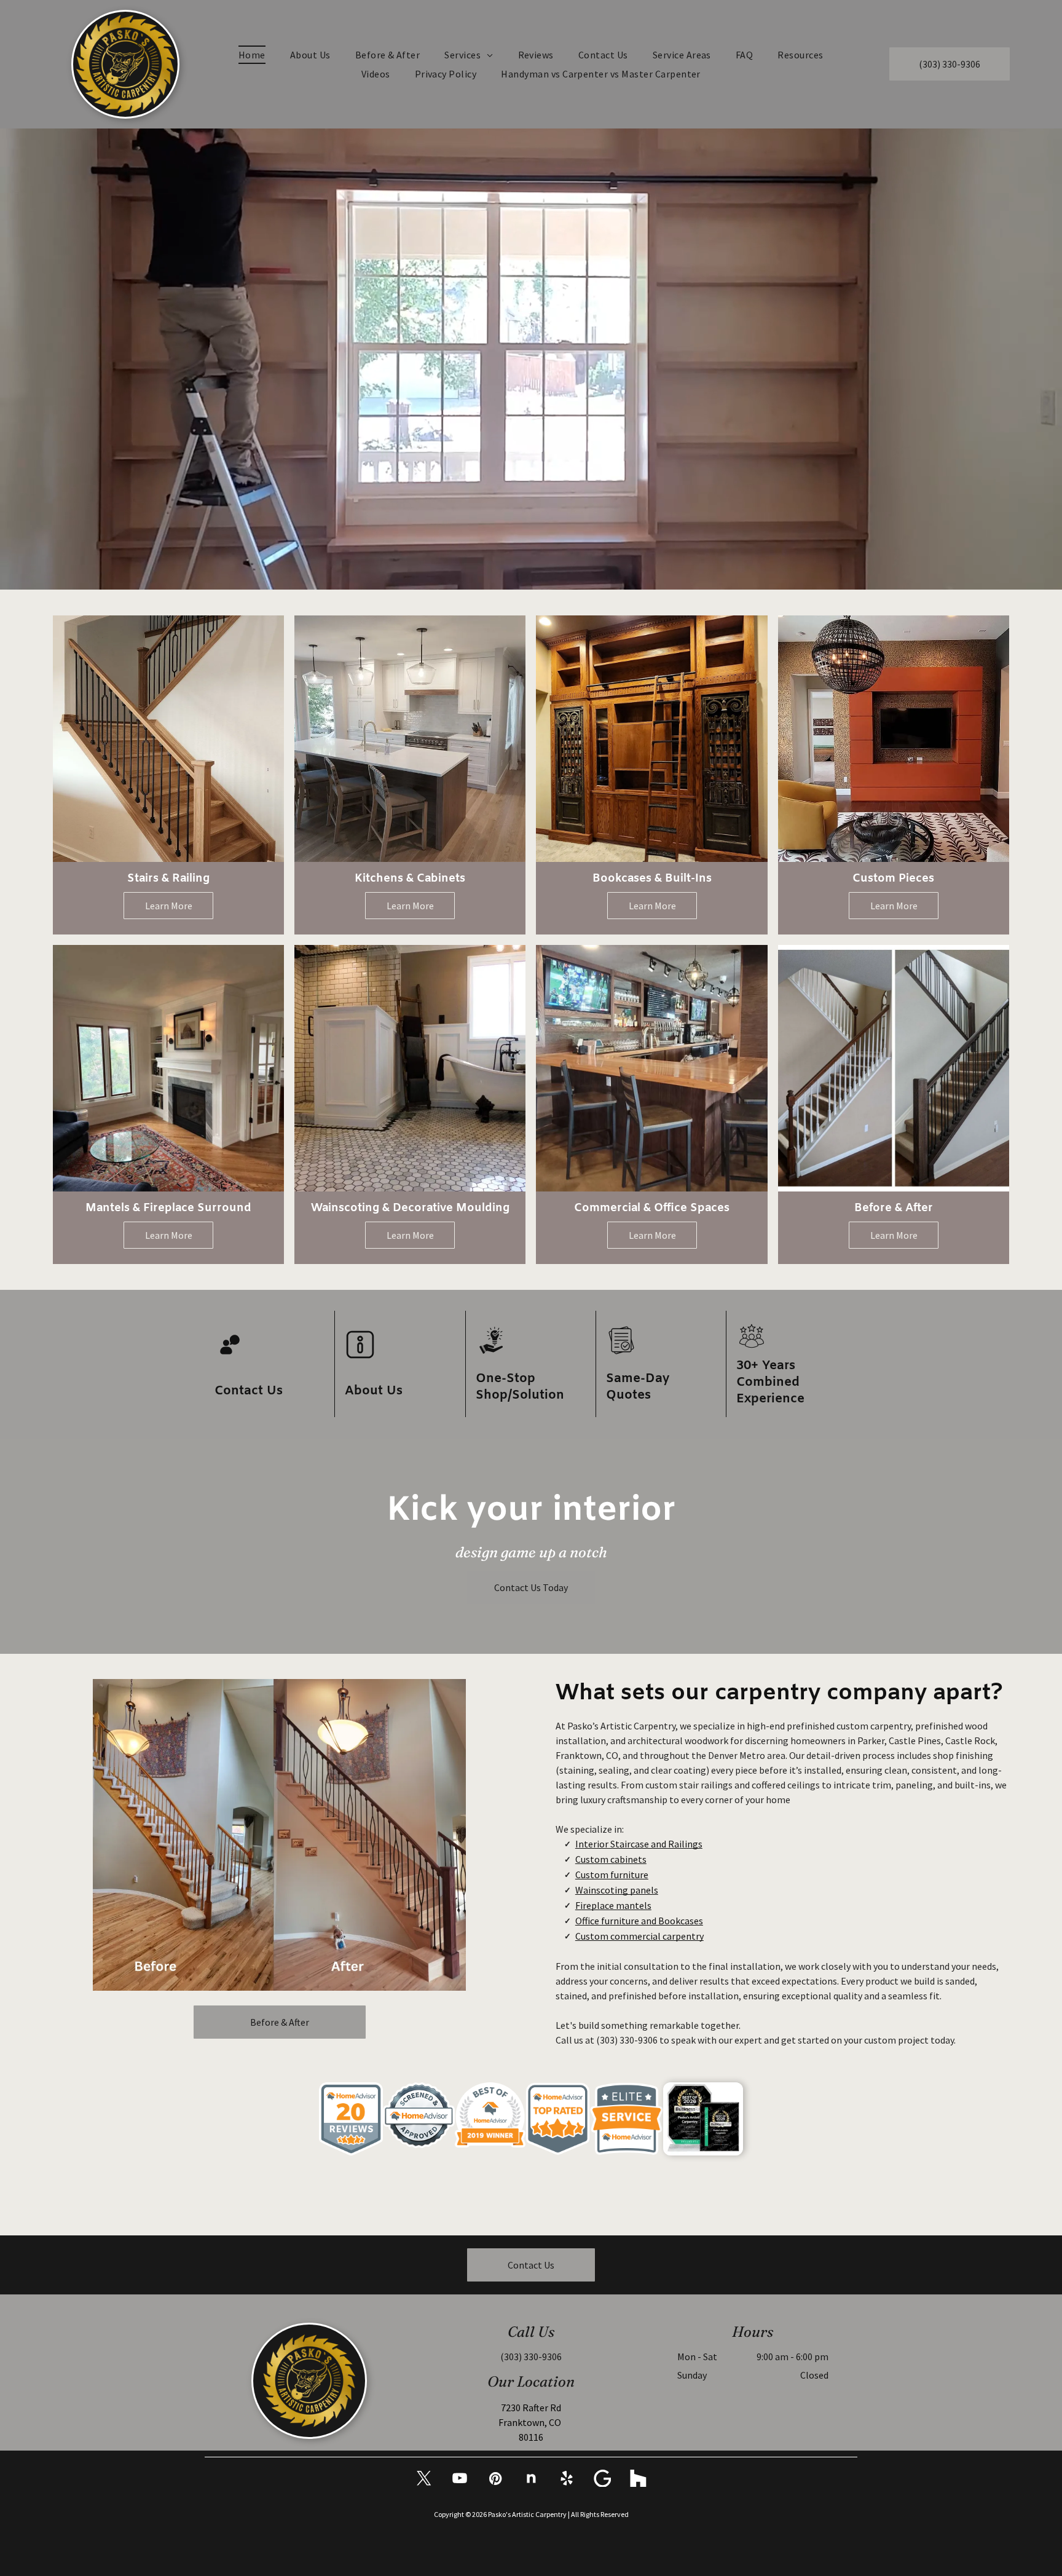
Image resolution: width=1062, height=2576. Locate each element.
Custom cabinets (611, 1859)
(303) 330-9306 (627, 2040)
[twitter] (424, 2480)
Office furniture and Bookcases (639, 1921)
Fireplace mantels (613, 1905)
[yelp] (567, 2480)
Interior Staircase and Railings (639, 1844)
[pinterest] (495, 2480)
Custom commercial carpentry (639, 1936)
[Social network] (531, 2480)
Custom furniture (612, 1875)
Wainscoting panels (617, 1890)
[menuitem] (252, 55)
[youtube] (460, 2480)
